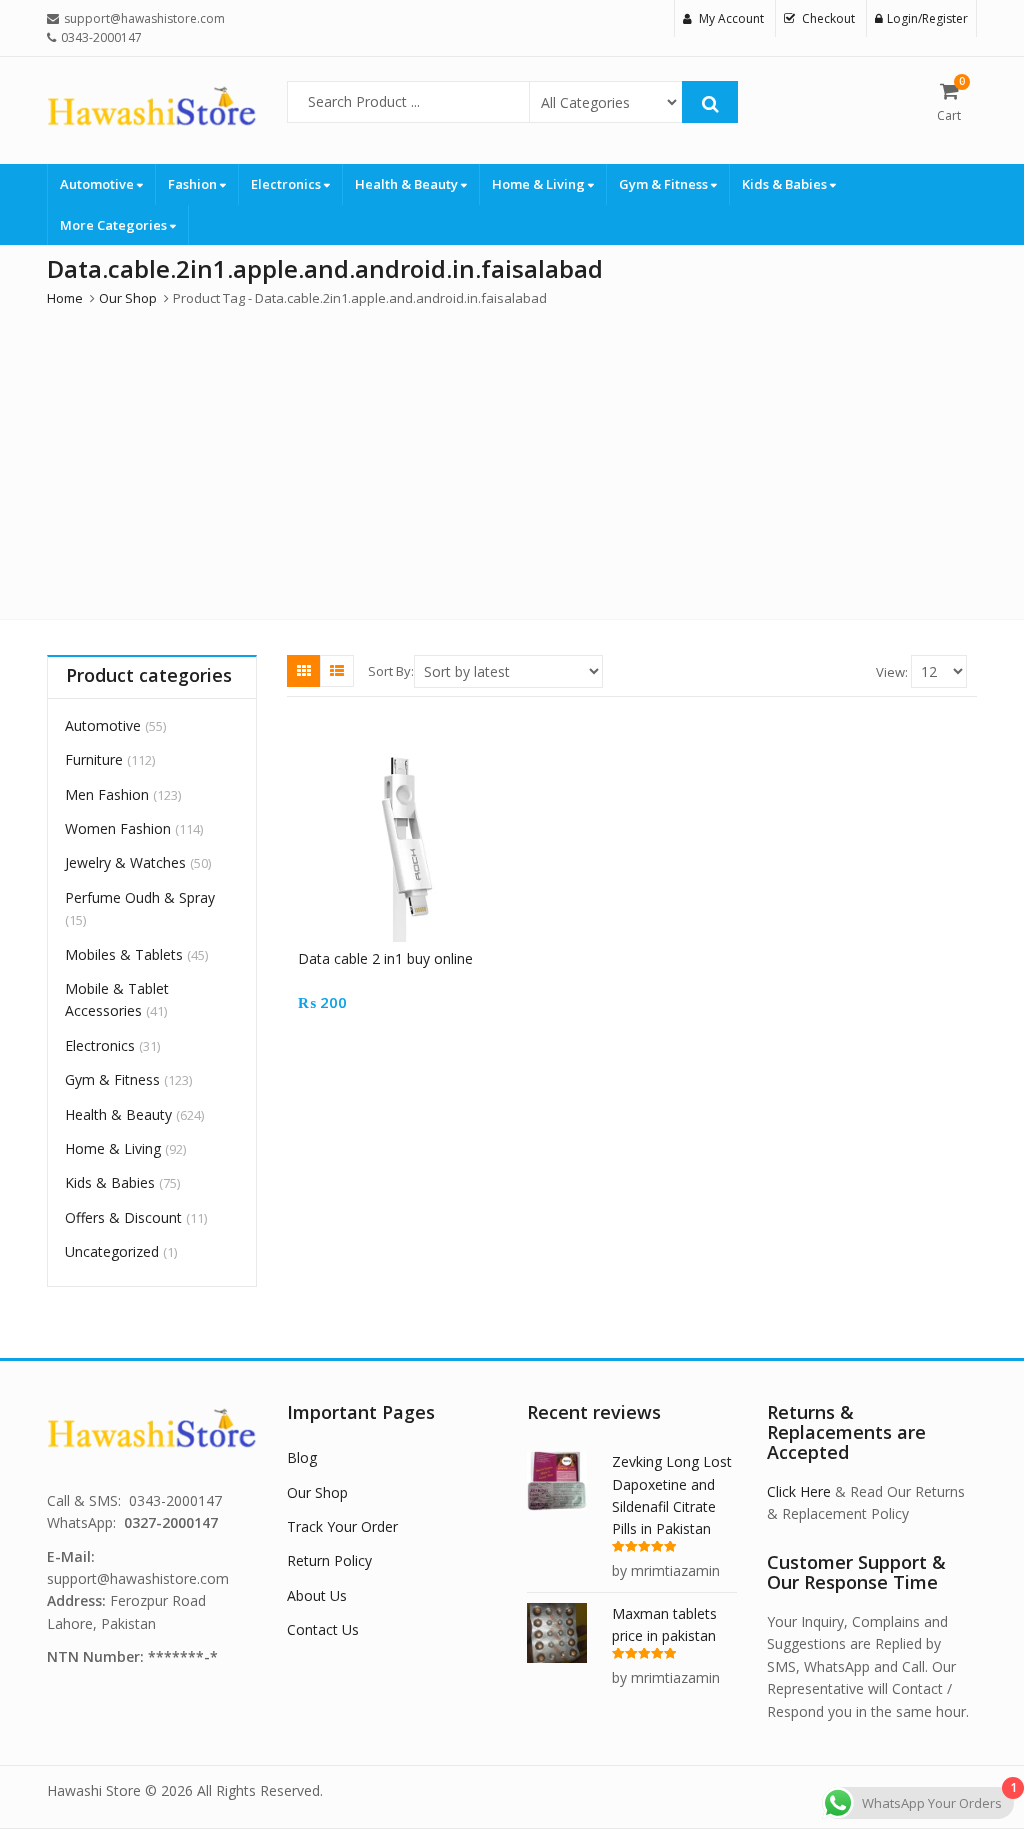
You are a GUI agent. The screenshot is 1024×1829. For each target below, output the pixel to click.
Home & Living (540, 184)
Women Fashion (118, 828)
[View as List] (337, 671)
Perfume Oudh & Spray (140, 897)
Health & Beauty (408, 184)
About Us (317, 1595)
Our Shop (317, 1492)
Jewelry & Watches (125, 862)
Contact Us (323, 1629)
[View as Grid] (304, 671)
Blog (302, 1457)
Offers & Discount (123, 1217)
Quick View (411, 958)
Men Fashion (107, 794)
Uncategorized (112, 1251)
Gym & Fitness (665, 184)
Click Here (799, 1491)
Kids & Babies (786, 184)
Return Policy (329, 1560)
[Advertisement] (512, 459)
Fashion (194, 184)
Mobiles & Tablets (124, 954)
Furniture (94, 759)
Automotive (98, 184)
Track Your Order (342, 1526)
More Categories (115, 225)
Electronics (287, 184)
